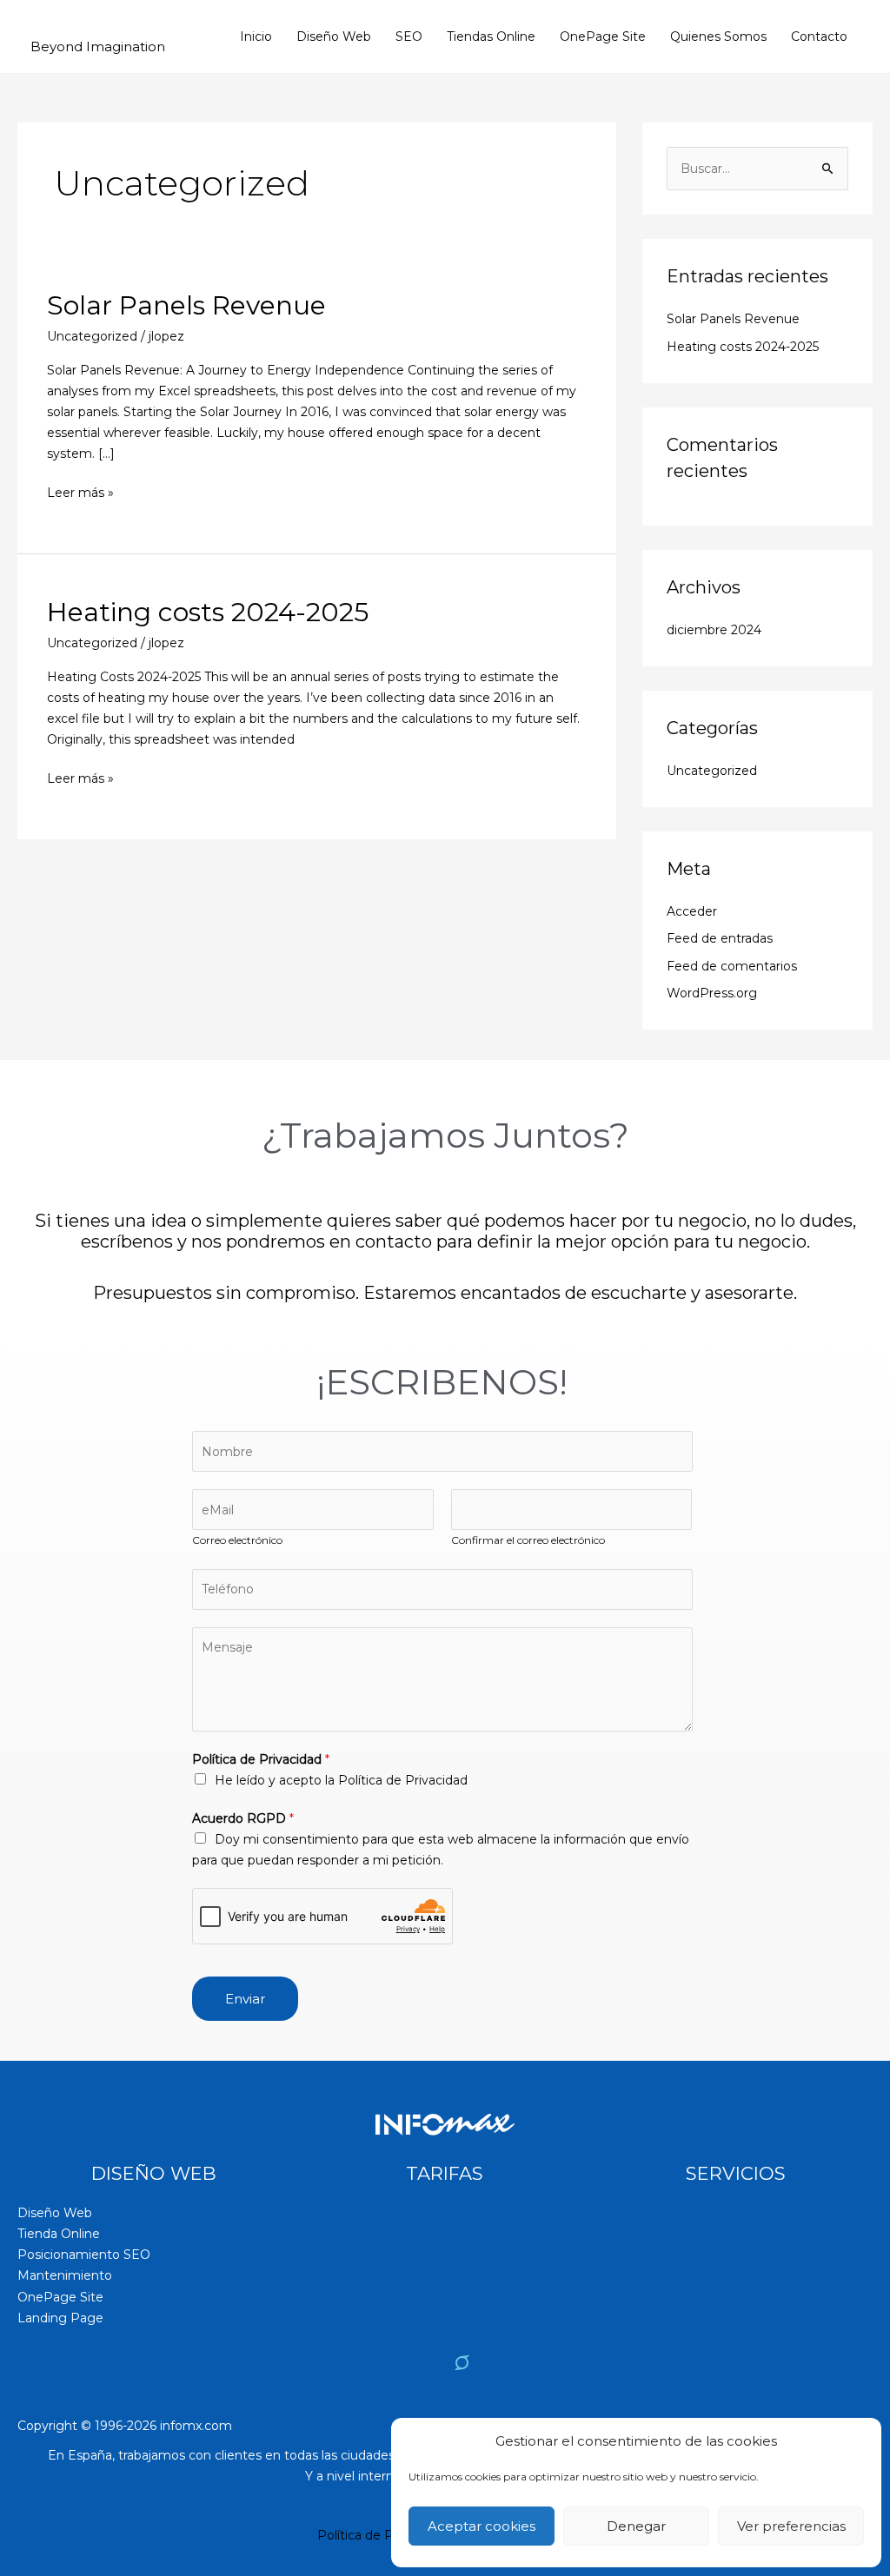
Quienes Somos (718, 36)
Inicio (256, 36)
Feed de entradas (720, 938)
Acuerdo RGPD (243, 1818)
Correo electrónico (237, 1540)
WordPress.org (712, 993)
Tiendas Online (491, 36)
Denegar (636, 2526)
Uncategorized (92, 336)
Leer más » (80, 491)
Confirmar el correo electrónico (528, 1540)
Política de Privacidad (261, 1759)
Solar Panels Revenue (186, 305)
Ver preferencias (791, 2526)
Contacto (819, 36)
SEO (409, 36)
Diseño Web (334, 36)
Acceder (692, 911)
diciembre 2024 (714, 630)
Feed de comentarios (732, 966)
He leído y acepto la (341, 1780)
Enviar (245, 1999)
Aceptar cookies (482, 2526)
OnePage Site (603, 36)
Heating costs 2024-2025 (208, 612)
